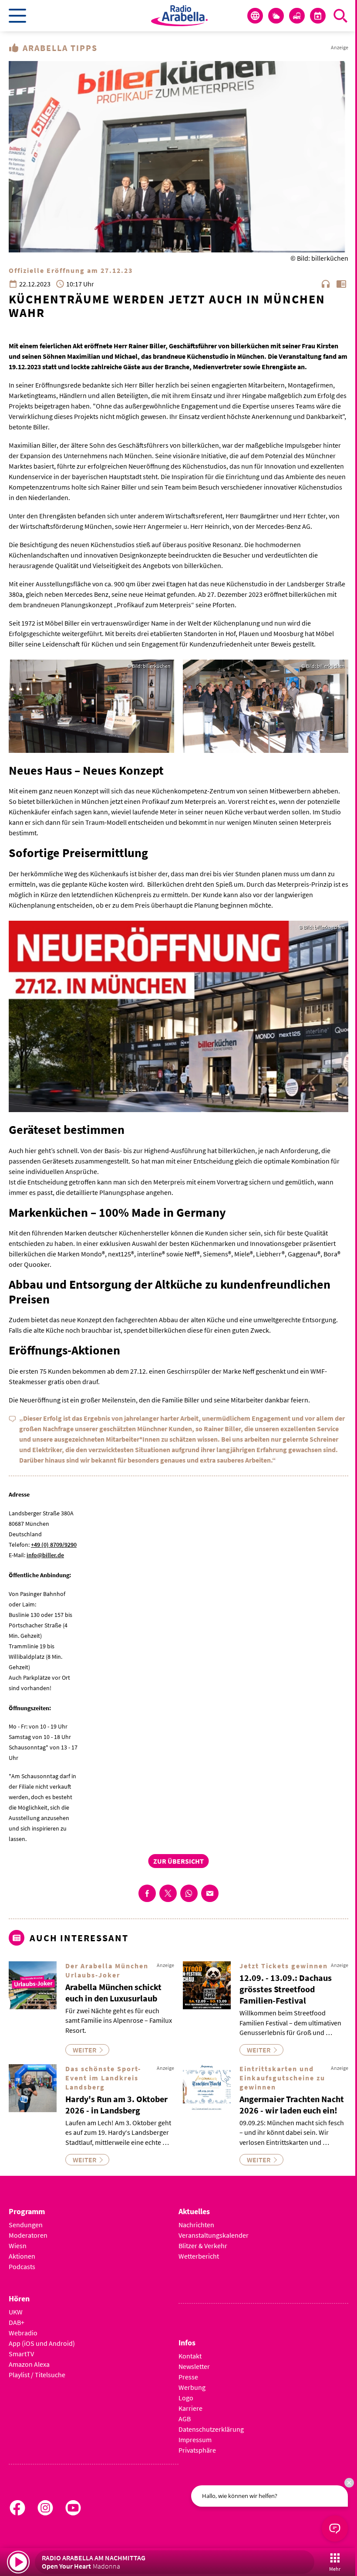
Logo (186, 2398)
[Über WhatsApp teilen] (189, 1893)
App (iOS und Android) (42, 2343)
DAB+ (17, 2322)
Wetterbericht (199, 2256)
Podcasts (22, 2266)
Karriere (190, 2408)
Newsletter (194, 2366)
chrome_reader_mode (341, 284)
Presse (188, 2377)
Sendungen (26, 2225)
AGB (185, 2419)
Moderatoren (28, 2235)
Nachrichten (196, 2225)
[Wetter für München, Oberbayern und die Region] (276, 16)
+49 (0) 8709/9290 (54, 1545)
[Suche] (340, 16)
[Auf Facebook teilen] (147, 1893)
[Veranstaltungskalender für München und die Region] (318, 16)
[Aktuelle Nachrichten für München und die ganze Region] (255, 16)
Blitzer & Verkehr (203, 2246)
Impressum (195, 2440)
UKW (16, 2312)
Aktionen (22, 2256)
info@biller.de (45, 1555)
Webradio (23, 2333)
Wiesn (18, 2246)
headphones (326, 284)
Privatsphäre (197, 2450)
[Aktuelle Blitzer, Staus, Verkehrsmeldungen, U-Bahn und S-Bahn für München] (297, 16)
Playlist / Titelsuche (37, 2375)
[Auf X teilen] (168, 1893)
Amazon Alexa (29, 2364)
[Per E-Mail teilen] (210, 1893)
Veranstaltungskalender (214, 2235)
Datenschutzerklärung (211, 2429)
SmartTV (21, 2354)
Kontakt (190, 2356)
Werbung (192, 2387)
